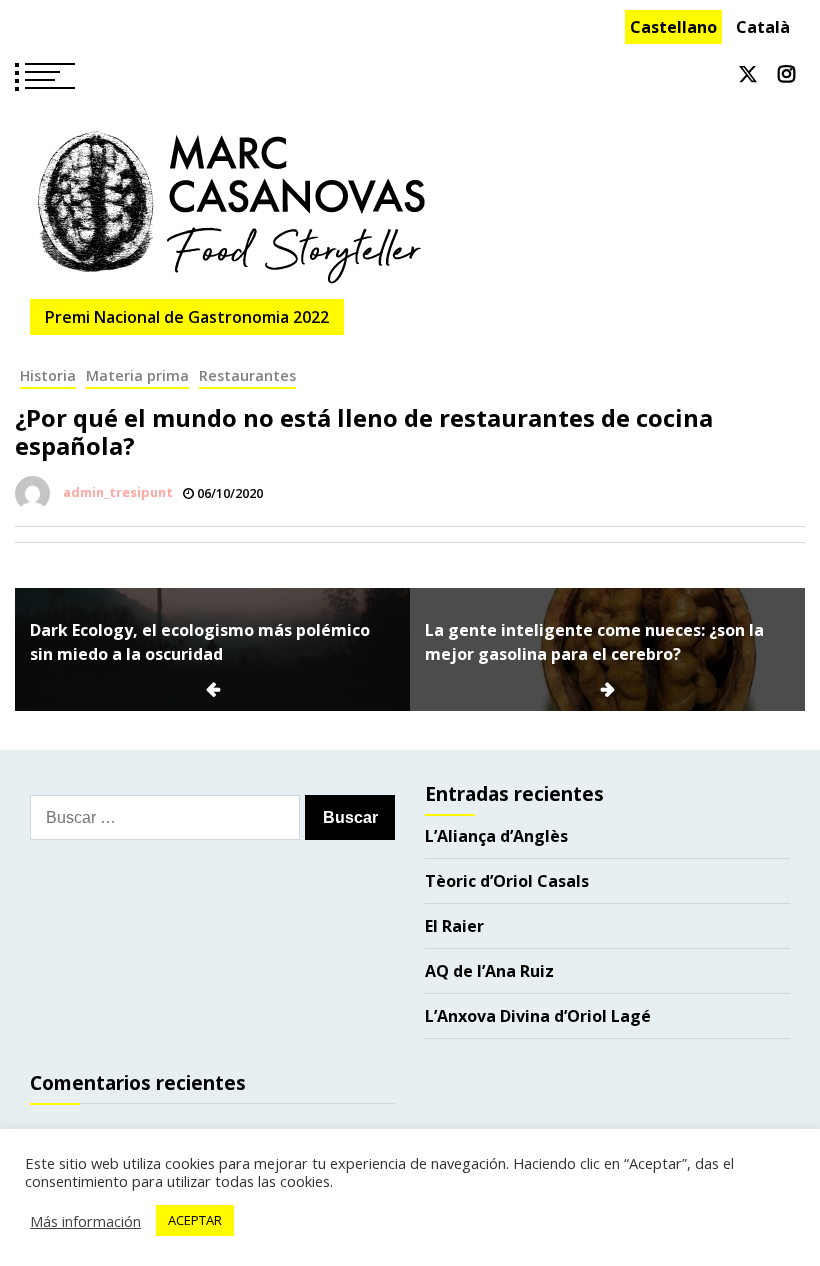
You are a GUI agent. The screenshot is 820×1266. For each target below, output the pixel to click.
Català (763, 27)
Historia (48, 375)
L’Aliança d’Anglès (496, 836)
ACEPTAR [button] (195, 1220)
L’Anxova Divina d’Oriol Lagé (538, 1016)
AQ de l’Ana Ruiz (489, 971)
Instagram (786, 74)
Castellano (673, 27)
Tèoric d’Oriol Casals (507, 881)
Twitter (748, 74)
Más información (85, 1221)
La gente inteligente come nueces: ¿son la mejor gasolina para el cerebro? (594, 642)
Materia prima (137, 375)
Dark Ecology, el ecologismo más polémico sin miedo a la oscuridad (200, 642)
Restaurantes (247, 375)
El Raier (454, 926)
